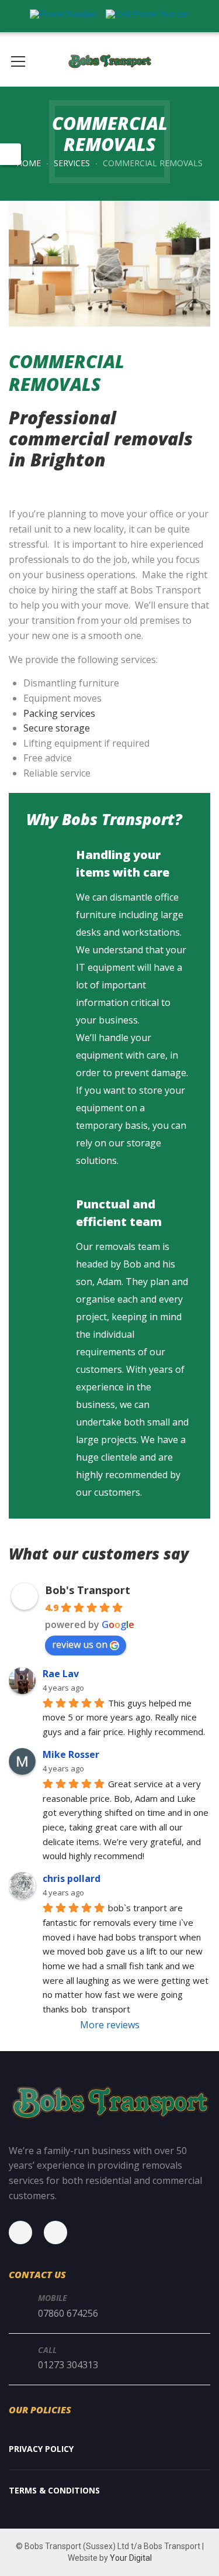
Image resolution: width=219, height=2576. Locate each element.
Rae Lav (61, 1674)
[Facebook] (26, 2232)
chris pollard (72, 1878)
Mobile (53, 2298)
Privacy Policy (41, 2449)
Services (72, 163)
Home (29, 163)
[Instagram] (61, 2232)
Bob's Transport (88, 1590)
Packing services (59, 713)
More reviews (110, 2025)
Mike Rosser (71, 1754)
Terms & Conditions (54, 2490)
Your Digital (131, 2558)
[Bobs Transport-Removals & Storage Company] (109, 60)
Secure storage (57, 728)
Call (47, 2350)
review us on (80, 1644)
